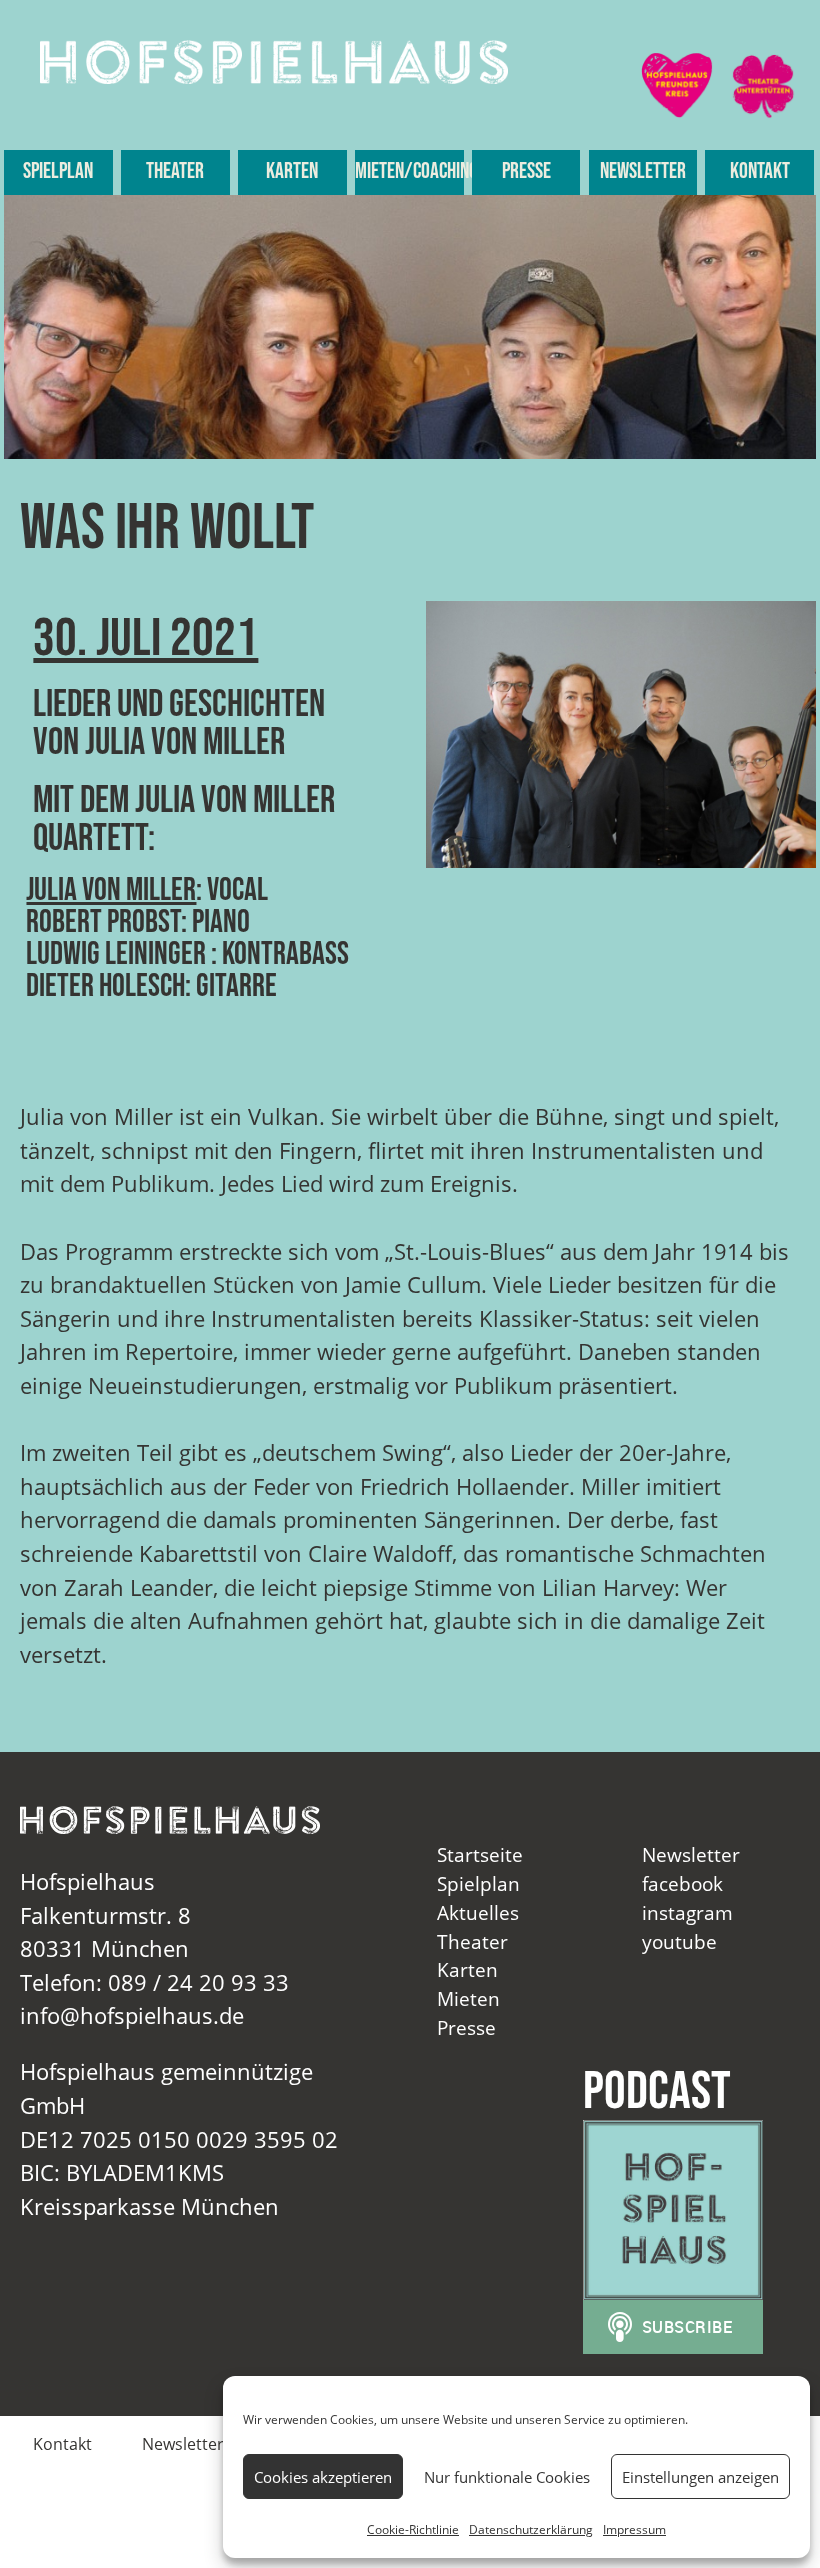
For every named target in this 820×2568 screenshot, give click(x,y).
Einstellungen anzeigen (700, 2477)
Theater (175, 171)
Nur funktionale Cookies (507, 2477)
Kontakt (760, 171)
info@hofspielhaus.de (132, 2015)
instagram (687, 1912)
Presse (526, 171)
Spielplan (58, 171)
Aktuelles (478, 1912)
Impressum (634, 2529)
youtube (679, 1941)
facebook (682, 1883)
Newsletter (643, 171)
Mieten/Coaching (409, 171)
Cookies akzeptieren (323, 2477)
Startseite (480, 1854)
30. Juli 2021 (145, 638)
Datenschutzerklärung (531, 2529)
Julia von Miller (111, 890)
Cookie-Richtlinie (413, 2529)
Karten (292, 171)
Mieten (468, 1998)
